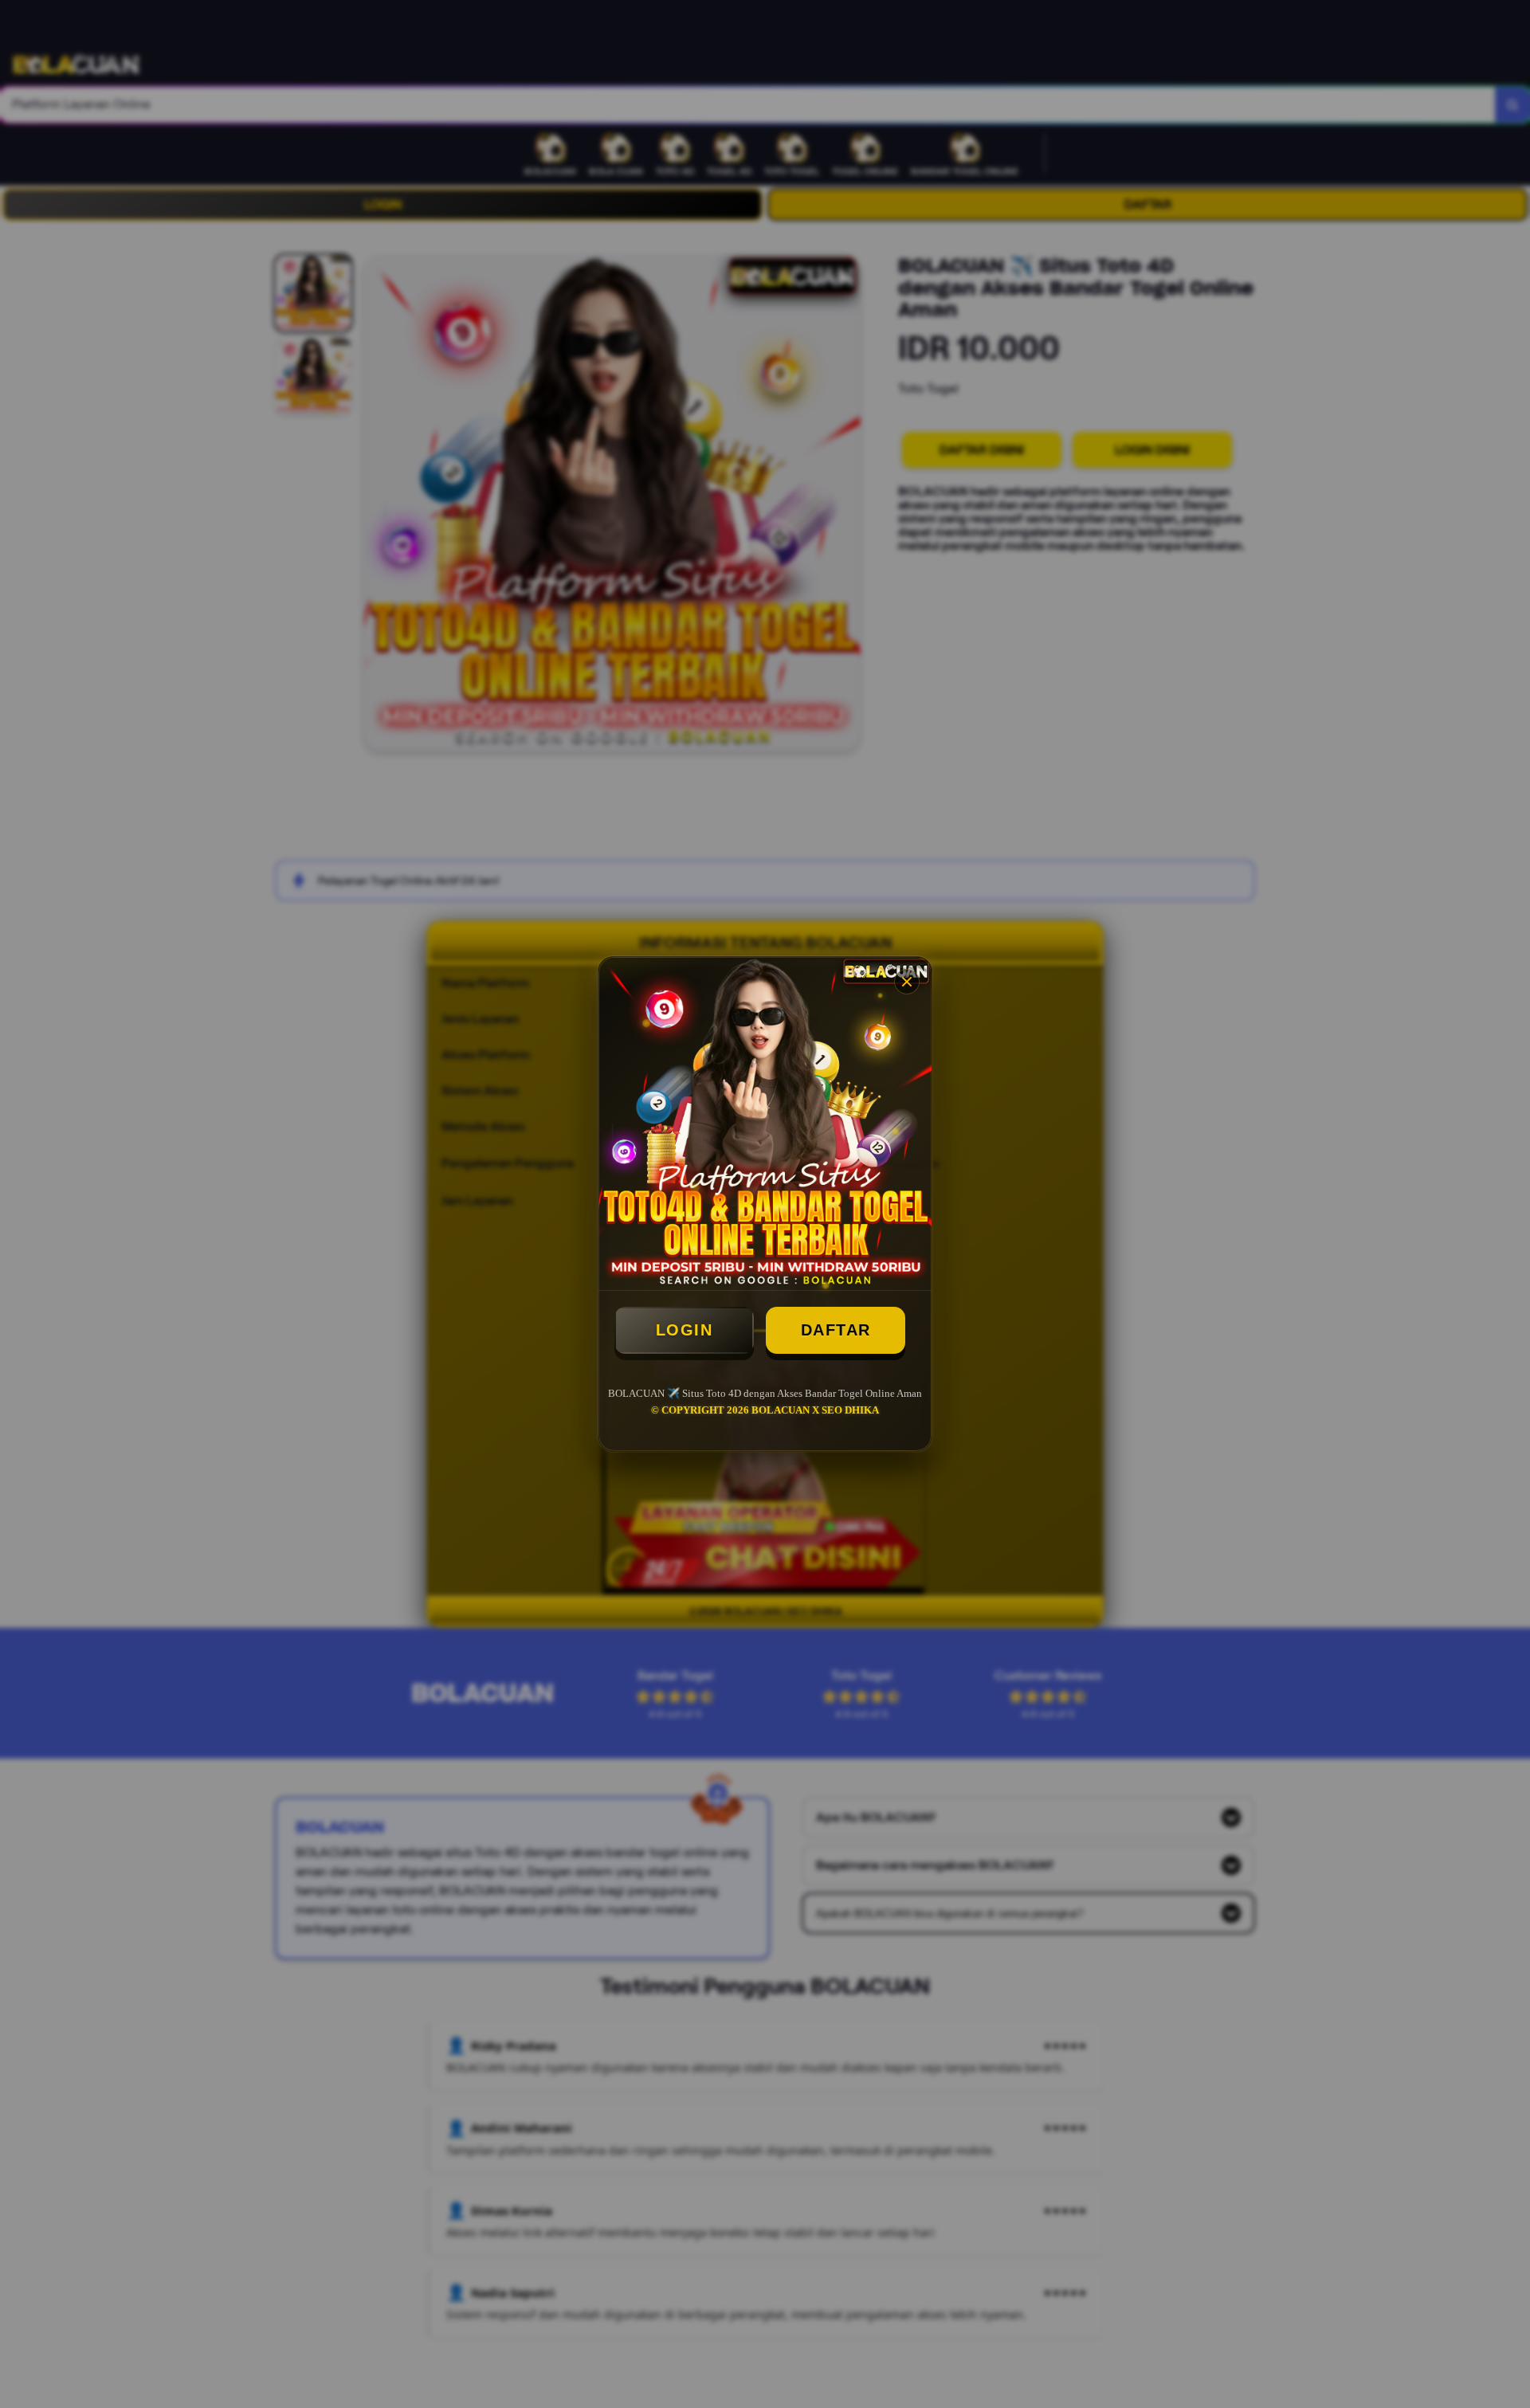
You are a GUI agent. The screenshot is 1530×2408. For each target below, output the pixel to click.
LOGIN (685, 1330)
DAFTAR (836, 1330)
